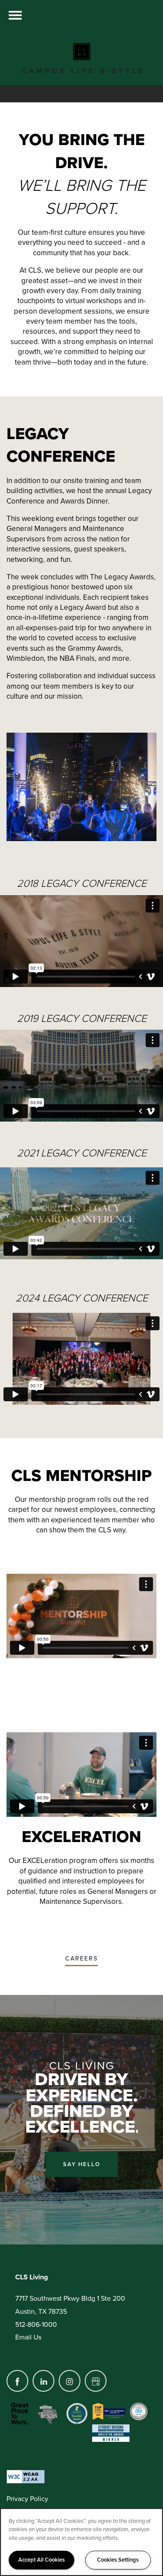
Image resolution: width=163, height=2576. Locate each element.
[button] (81, 1959)
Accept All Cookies (42, 2560)
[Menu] (15, 15)
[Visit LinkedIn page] (43, 2381)
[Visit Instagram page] (70, 2381)
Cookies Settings (118, 2560)
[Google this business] (96, 2381)
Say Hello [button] (82, 2164)
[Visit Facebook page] (17, 2381)
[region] (81, 2542)
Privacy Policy (27, 2499)
